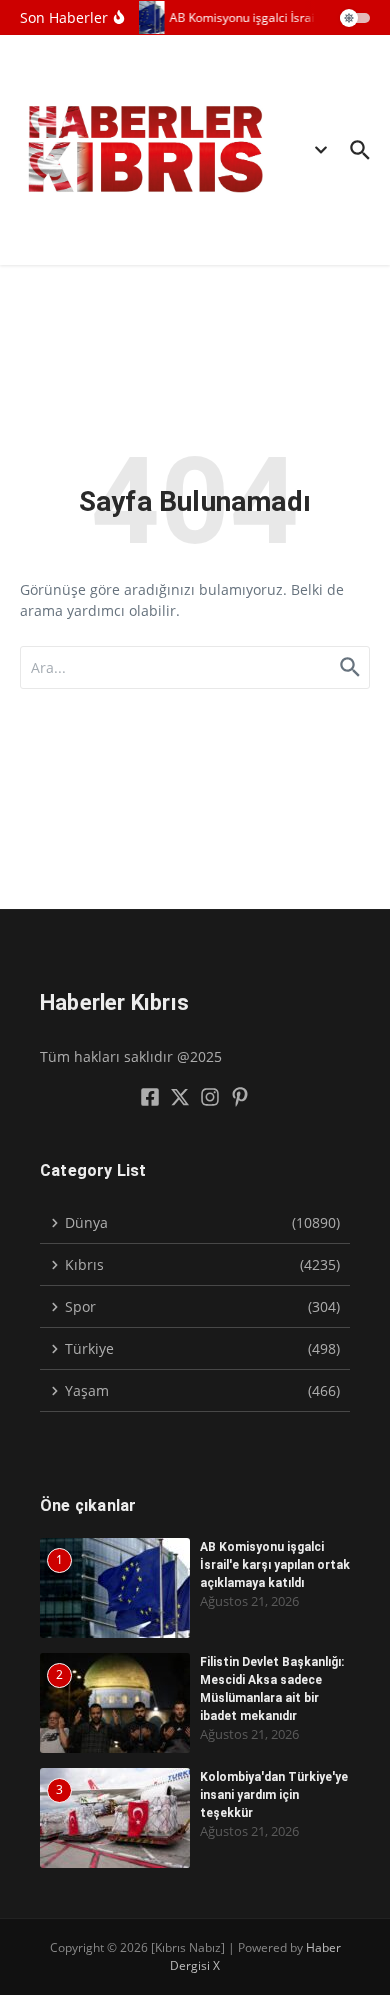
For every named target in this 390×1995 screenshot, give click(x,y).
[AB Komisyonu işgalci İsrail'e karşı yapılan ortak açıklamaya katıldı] (139, 17)
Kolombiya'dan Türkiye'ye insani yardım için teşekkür (274, 1795)
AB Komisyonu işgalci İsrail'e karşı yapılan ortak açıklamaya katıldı (275, 1565)
